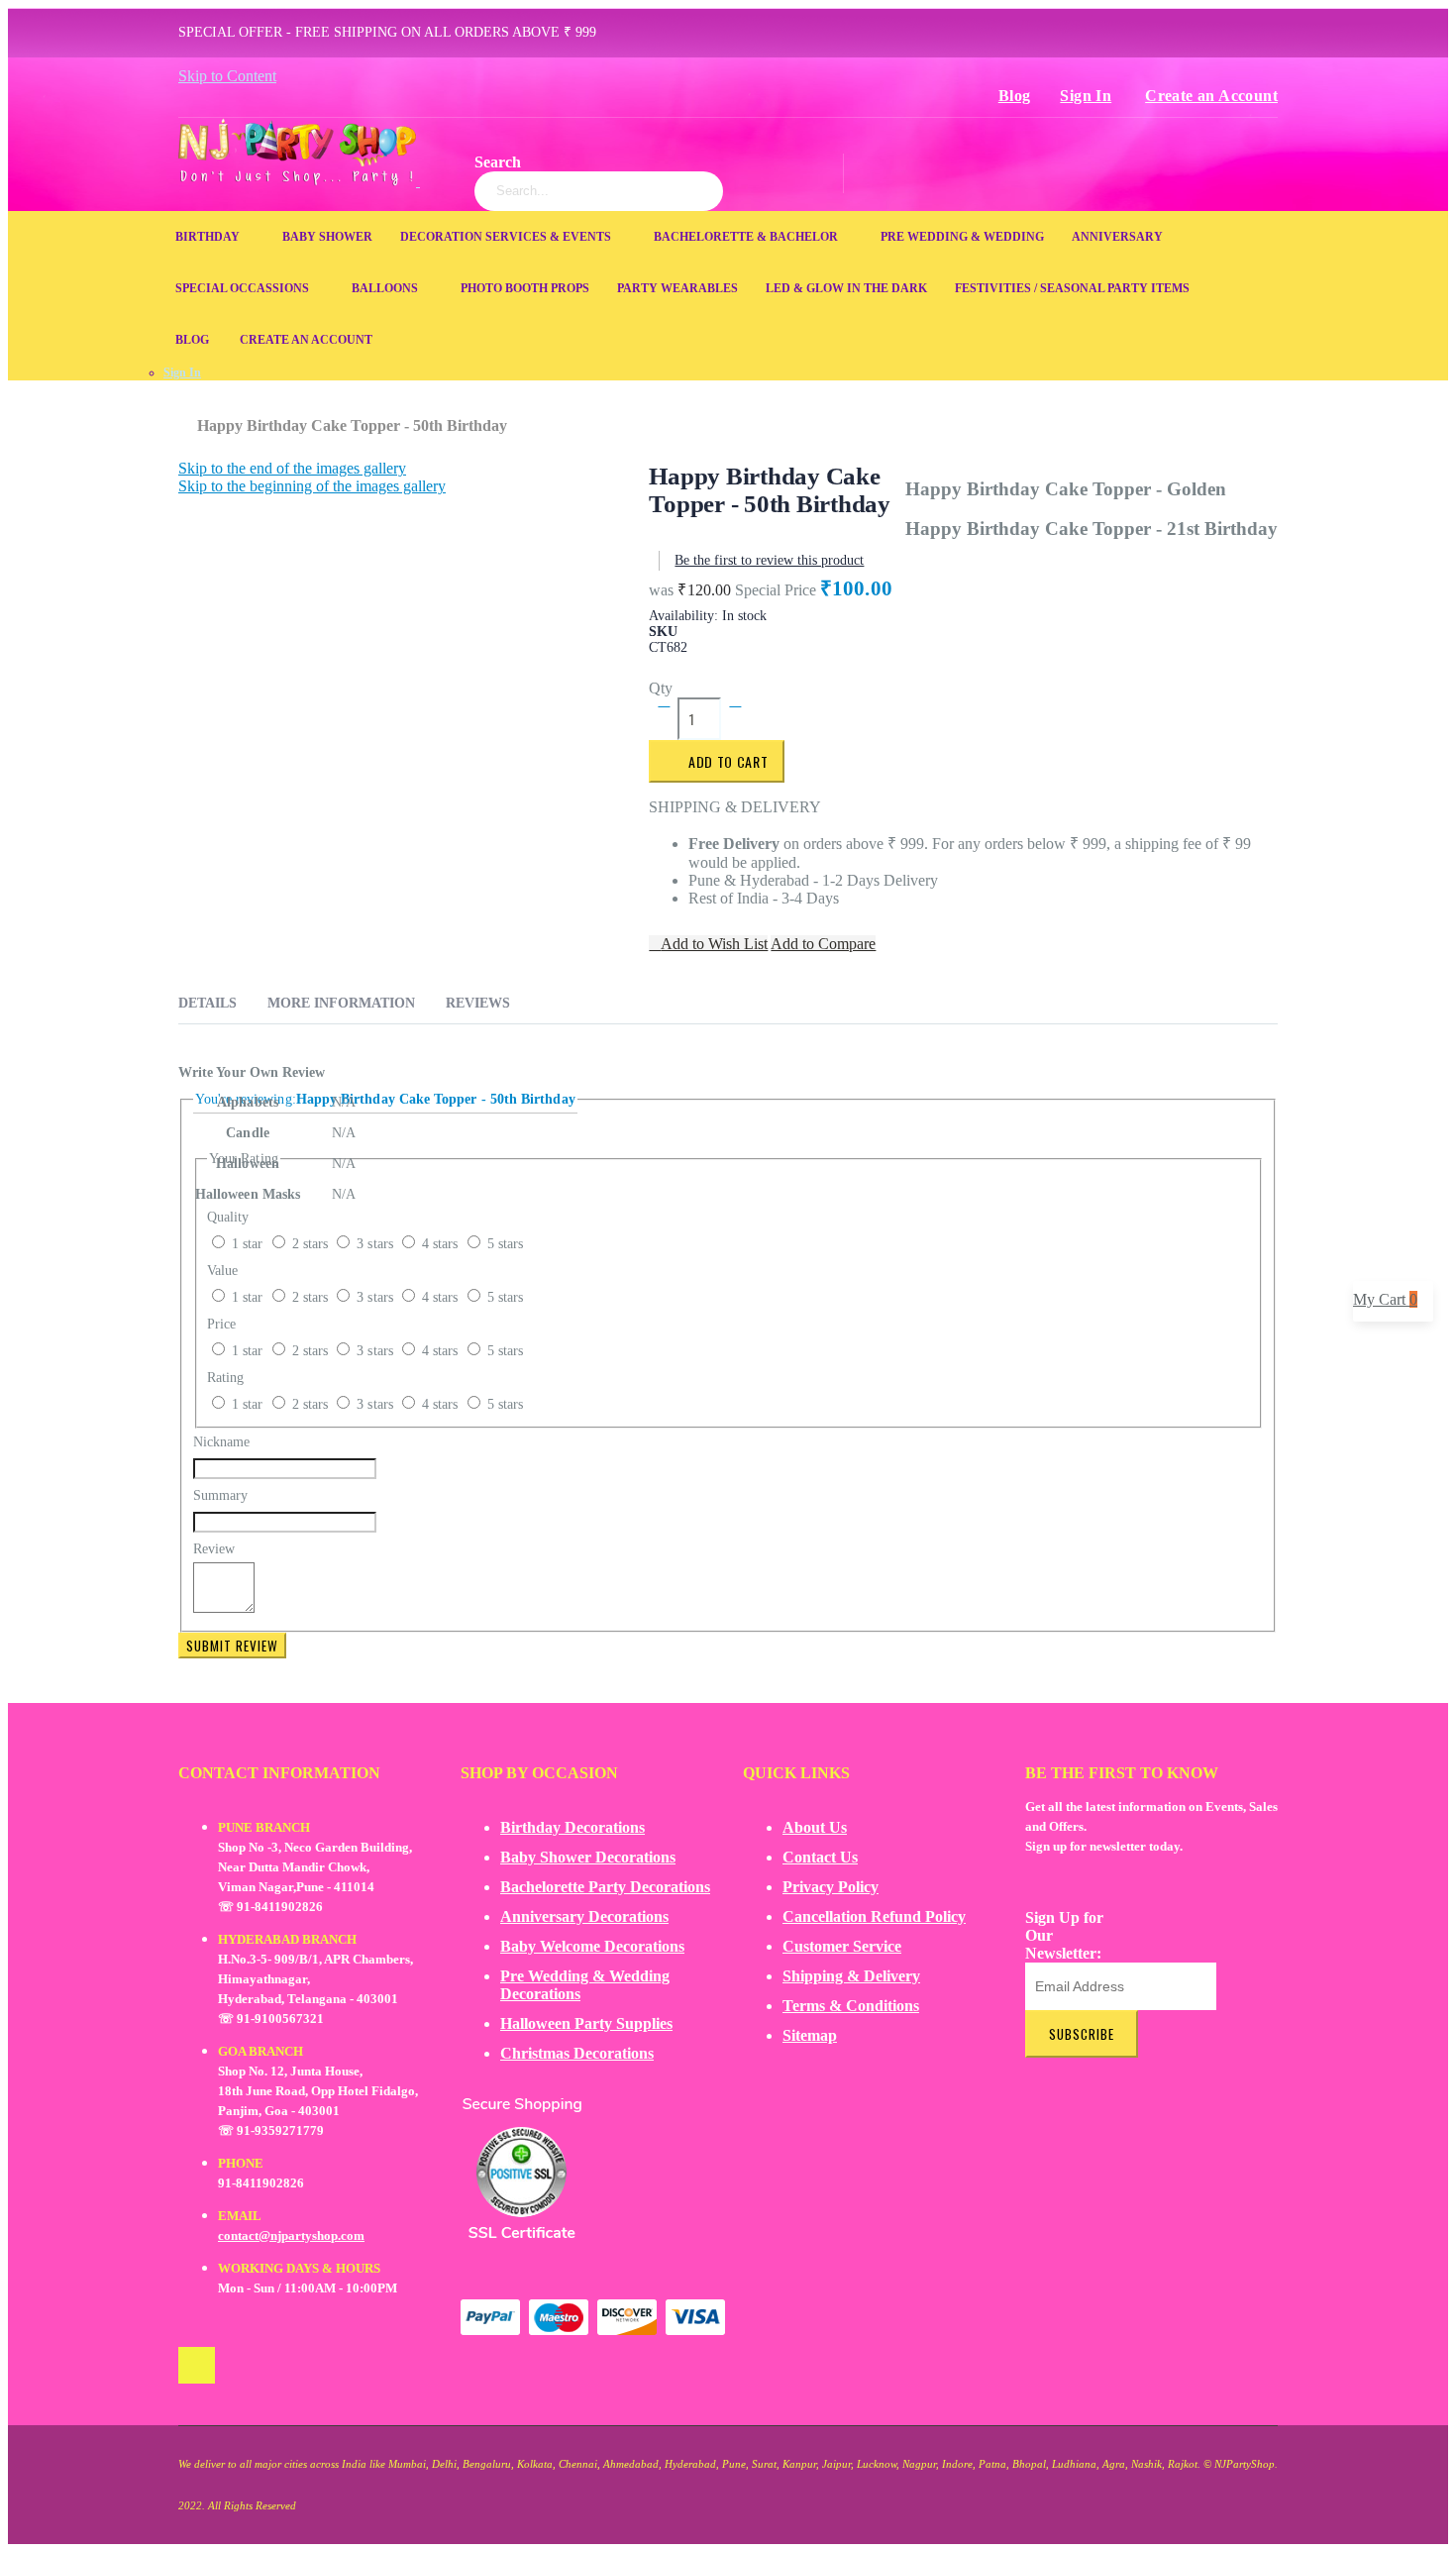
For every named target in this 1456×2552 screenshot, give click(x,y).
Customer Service (842, 1946)
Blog (1015, 96)
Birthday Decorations (572, 1827)
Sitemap (810, 2035)
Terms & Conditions (851, 2006)
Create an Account (1211, 96)
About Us (815, 1827)
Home (186, 416)
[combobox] (599, 191)
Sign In (1086, 96)
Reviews (478, 1003)
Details (208, 1003)
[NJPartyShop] (197, 2365)
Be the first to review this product (769, 560)
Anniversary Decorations (584, 1916)
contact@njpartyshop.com (291, 2235)
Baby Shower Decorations (588, 1857)
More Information (341, 1003)
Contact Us (820, 1857)
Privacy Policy (831, 1887)
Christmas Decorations (577, 2053)
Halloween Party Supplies (586, 2023)
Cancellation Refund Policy (874, 1916)
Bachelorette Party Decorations (605, 1887)
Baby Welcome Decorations (592, 1946)
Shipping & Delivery (851, 1976)
